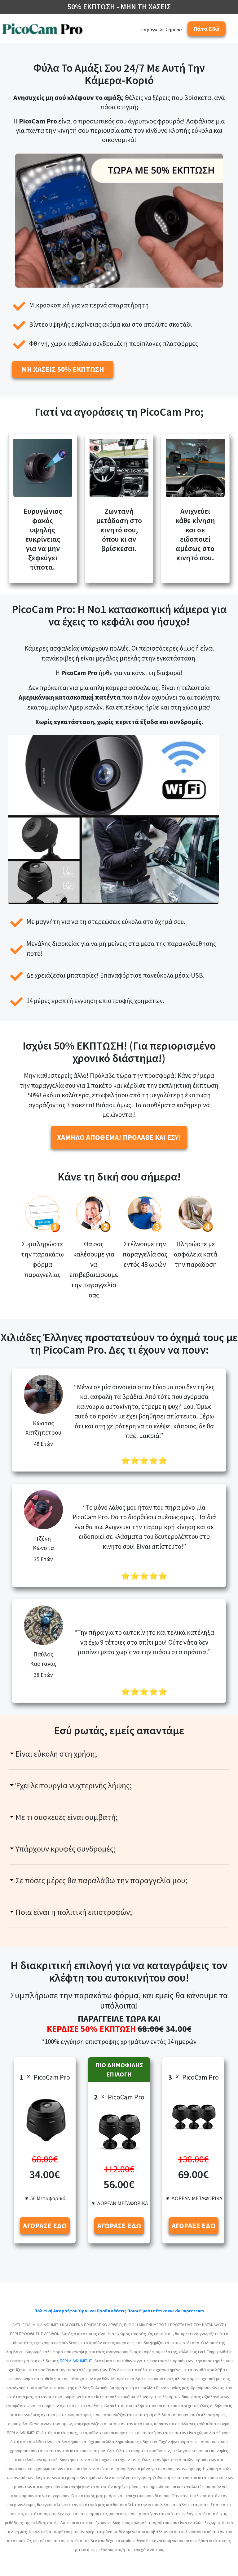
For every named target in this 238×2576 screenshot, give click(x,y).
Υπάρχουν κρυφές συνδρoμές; (66, 1849)
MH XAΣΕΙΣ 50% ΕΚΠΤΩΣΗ (63, 369)
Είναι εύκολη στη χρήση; (56, 1754)
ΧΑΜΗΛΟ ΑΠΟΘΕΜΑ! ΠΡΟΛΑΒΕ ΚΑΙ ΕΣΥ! (119, 1137)
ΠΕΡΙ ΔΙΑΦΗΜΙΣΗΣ (76, 2361)
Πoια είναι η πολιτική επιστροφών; (74, 1912)
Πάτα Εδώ (207, 29)
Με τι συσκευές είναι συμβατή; (67, 1817)
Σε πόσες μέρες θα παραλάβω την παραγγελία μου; (101, 1880)
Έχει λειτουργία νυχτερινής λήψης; (74, 1785)
